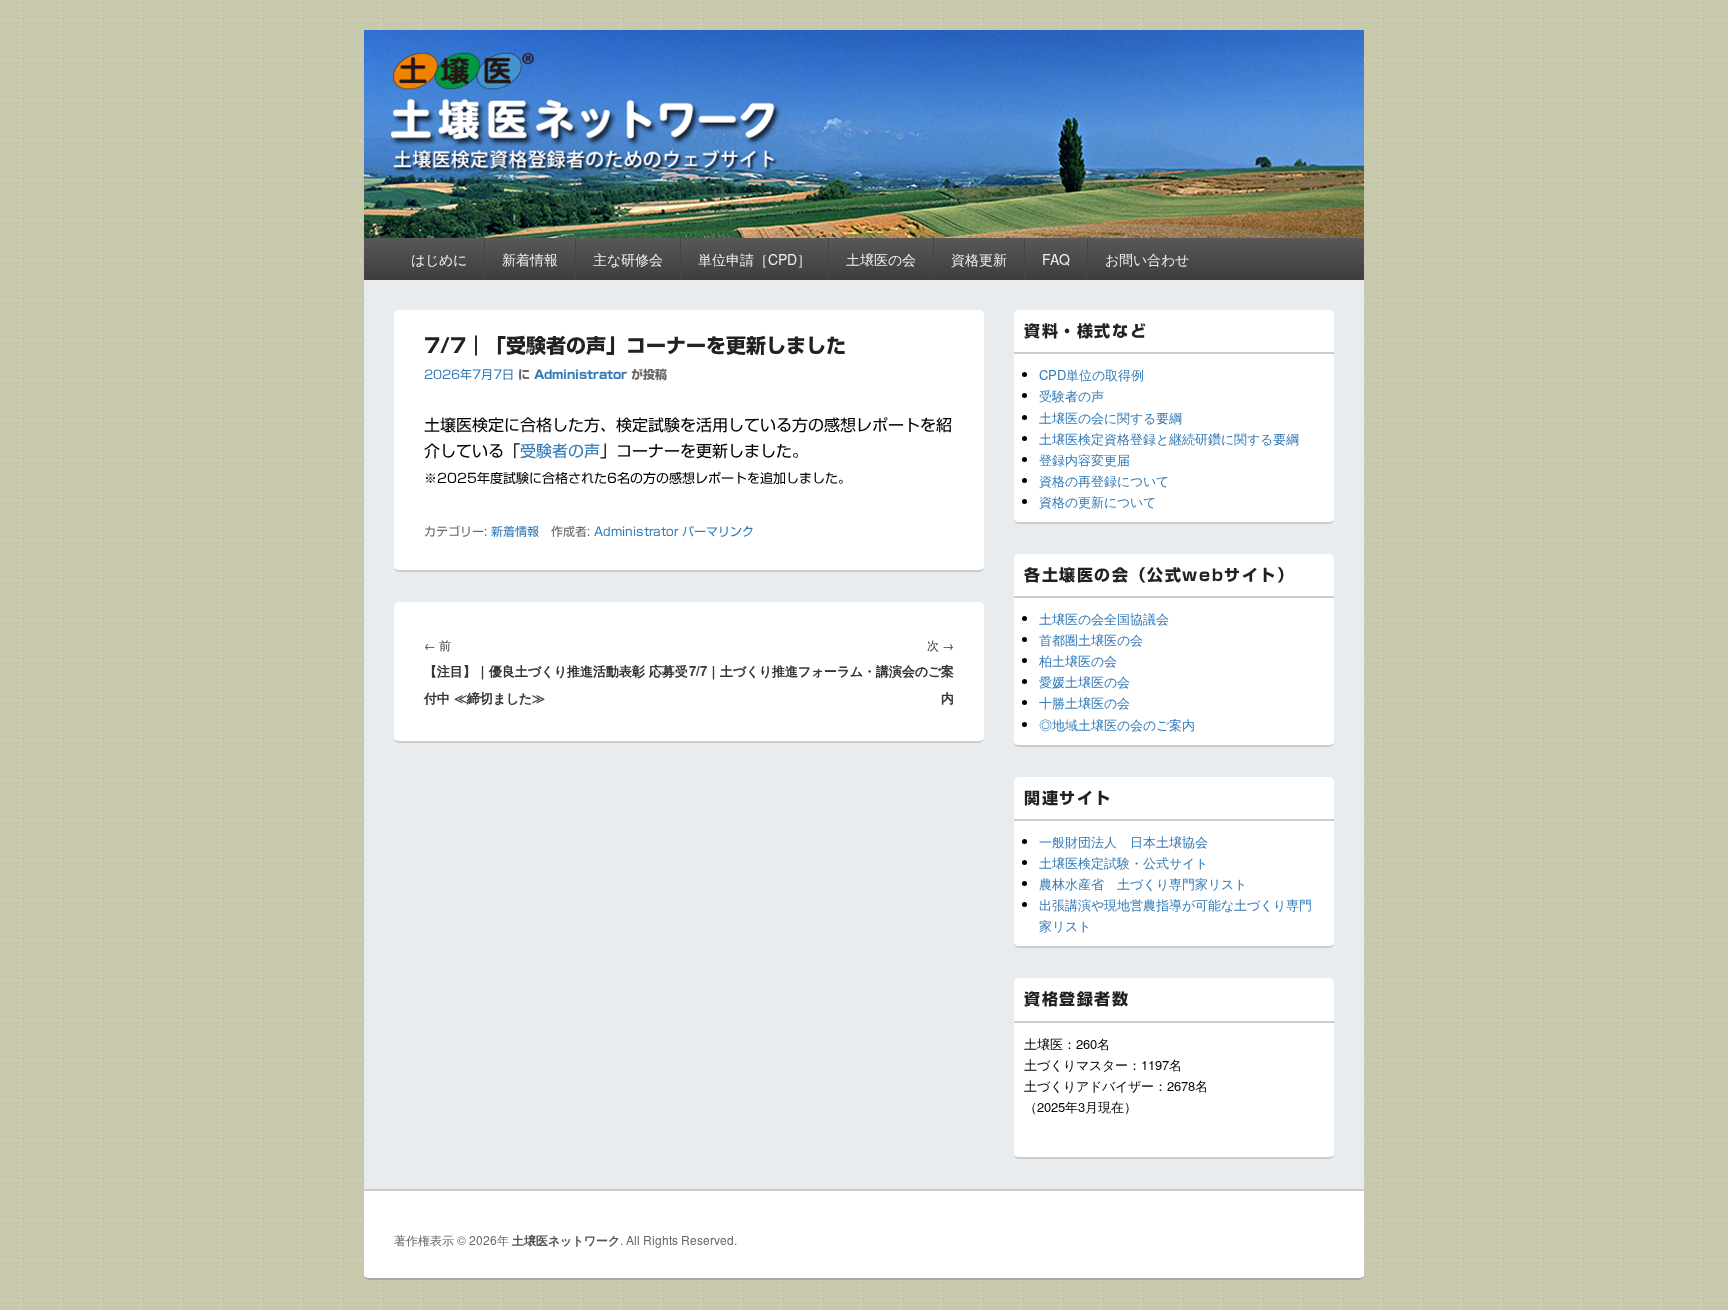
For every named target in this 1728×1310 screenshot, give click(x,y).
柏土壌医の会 (1078, 660)
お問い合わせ (1147, 259)
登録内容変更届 (1084, 459)
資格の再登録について (1104, 480)
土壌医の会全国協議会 (1104, 618)
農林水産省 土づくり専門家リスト (1143, 883)
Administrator (580, 374)
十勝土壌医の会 (1084, 702)
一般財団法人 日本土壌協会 (1123, 841)
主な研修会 (628, 259)
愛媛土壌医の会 (1084, 681)
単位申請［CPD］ (754, 259)
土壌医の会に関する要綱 (1110, 417)
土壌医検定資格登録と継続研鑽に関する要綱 (1169, 438)
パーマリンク (718, 531)
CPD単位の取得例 (1091, 374)
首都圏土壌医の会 (1091, 639)
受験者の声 (560, 451)
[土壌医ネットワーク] (864, 231)
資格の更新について (1097, 501)
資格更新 (979, 259)
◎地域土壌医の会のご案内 (1117, 724)
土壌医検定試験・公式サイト (1123, 862)
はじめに (439, 259)
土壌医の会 (881, 259)
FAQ (1056, 259)
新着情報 (530, 259)
